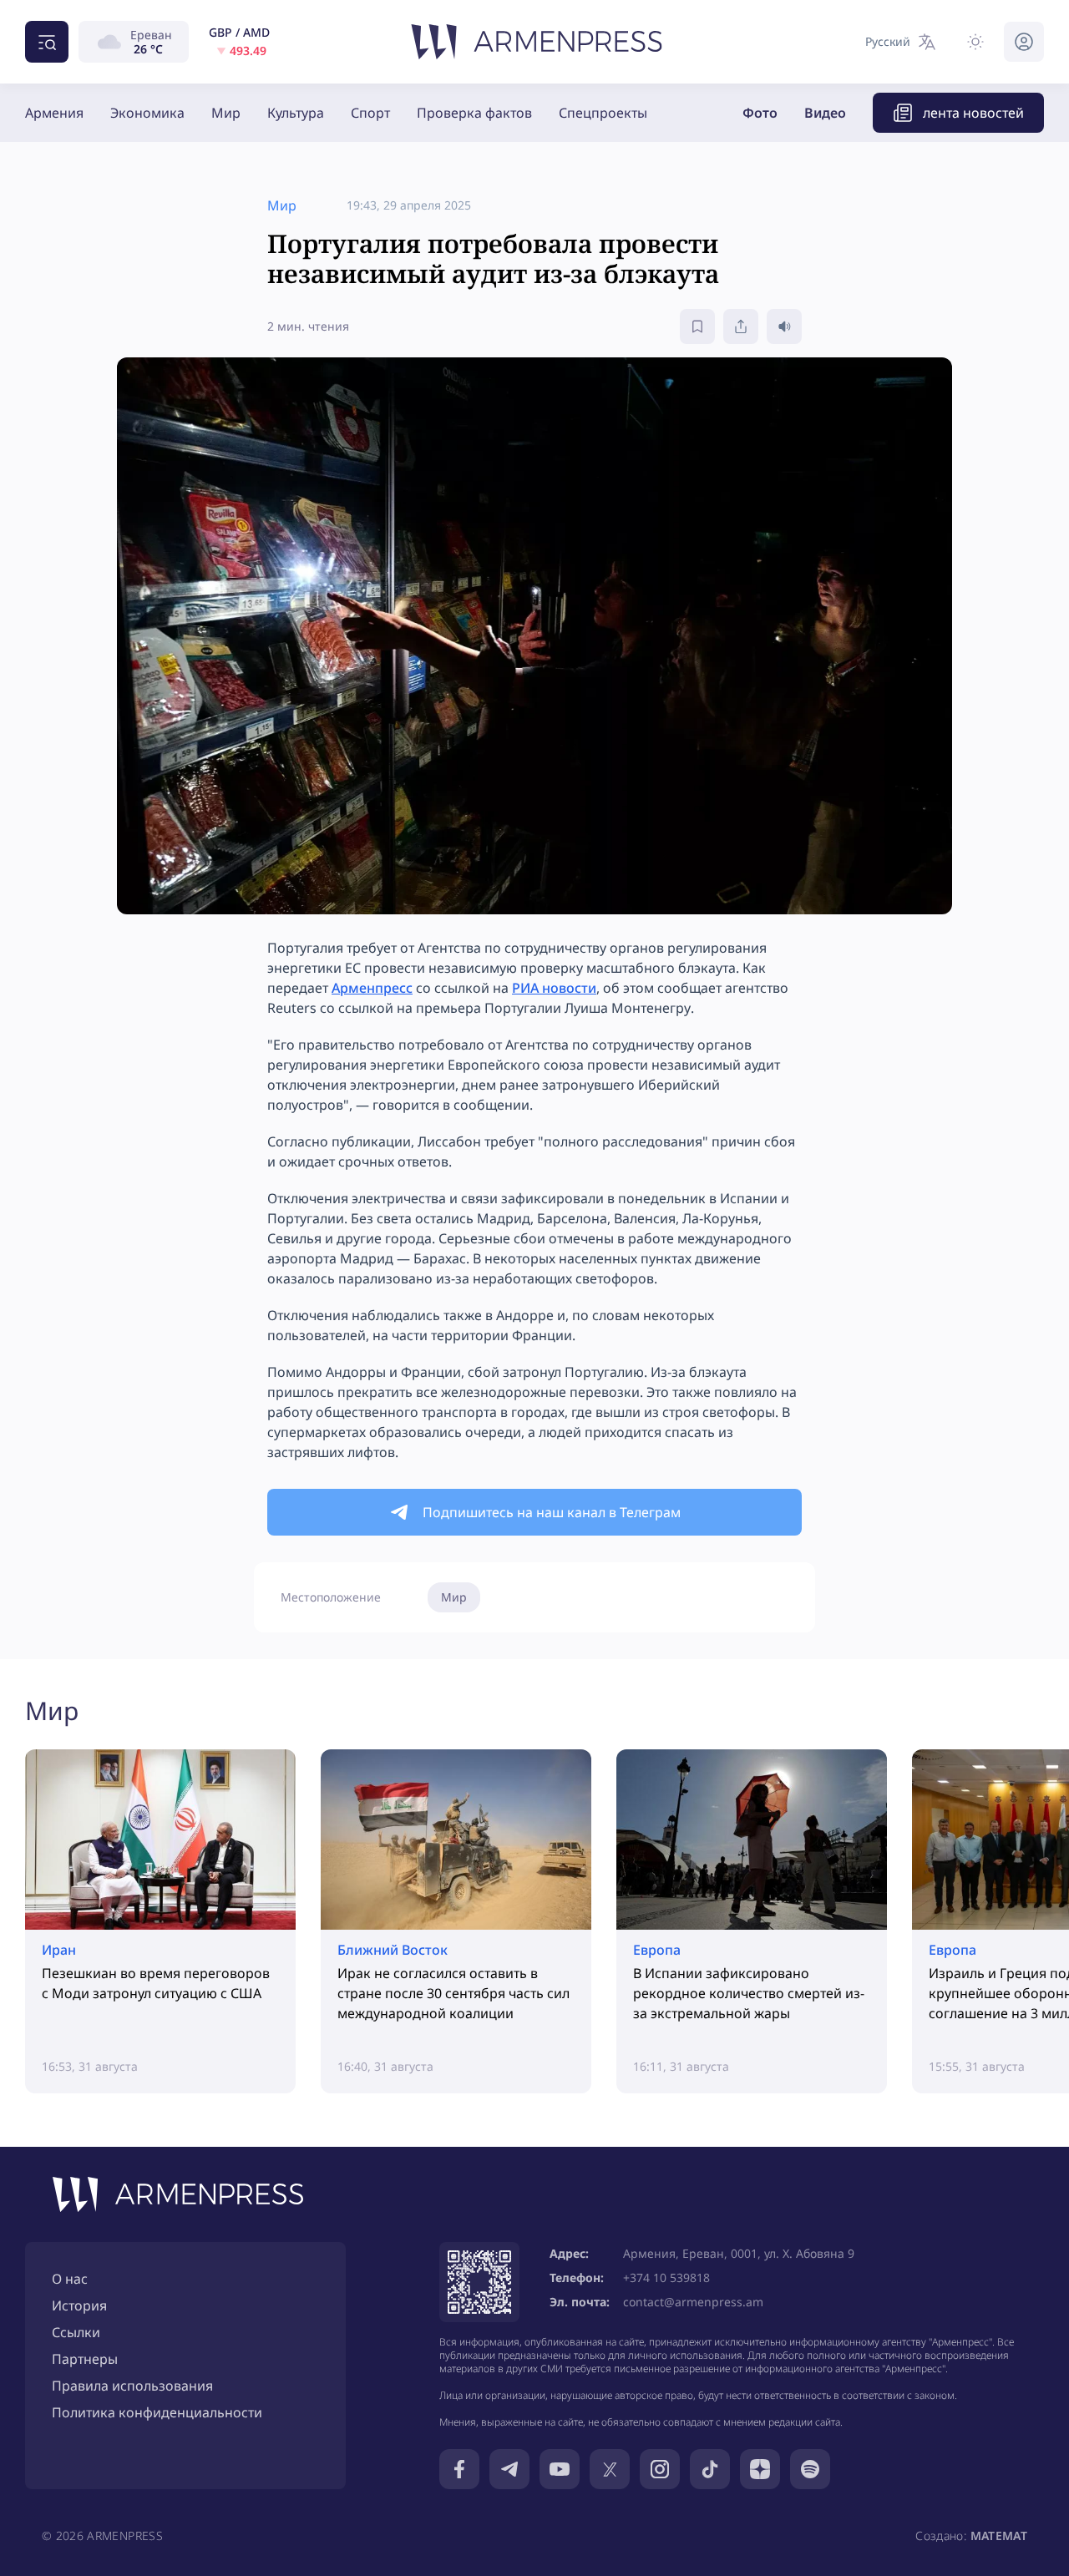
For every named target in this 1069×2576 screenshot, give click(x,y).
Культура (296, 113)
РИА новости (554, 988)
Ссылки (76, 2332)
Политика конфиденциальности (157, 2412)
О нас (70, 2279)
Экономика (147, 113)
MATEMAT (999, 2536)
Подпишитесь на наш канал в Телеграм (552, 1512)
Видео (825, 113)
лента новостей (973, 113)
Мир (226, 113)
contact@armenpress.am (693, 2302)
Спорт (370, 113)
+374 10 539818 (666, 2277)
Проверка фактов (474, 113)
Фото (760, 113)
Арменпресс (372, 988)
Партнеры (85, 2359)
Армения (54, 113)
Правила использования (132, 2386)
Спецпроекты (603, 113)
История (79, 2305)
